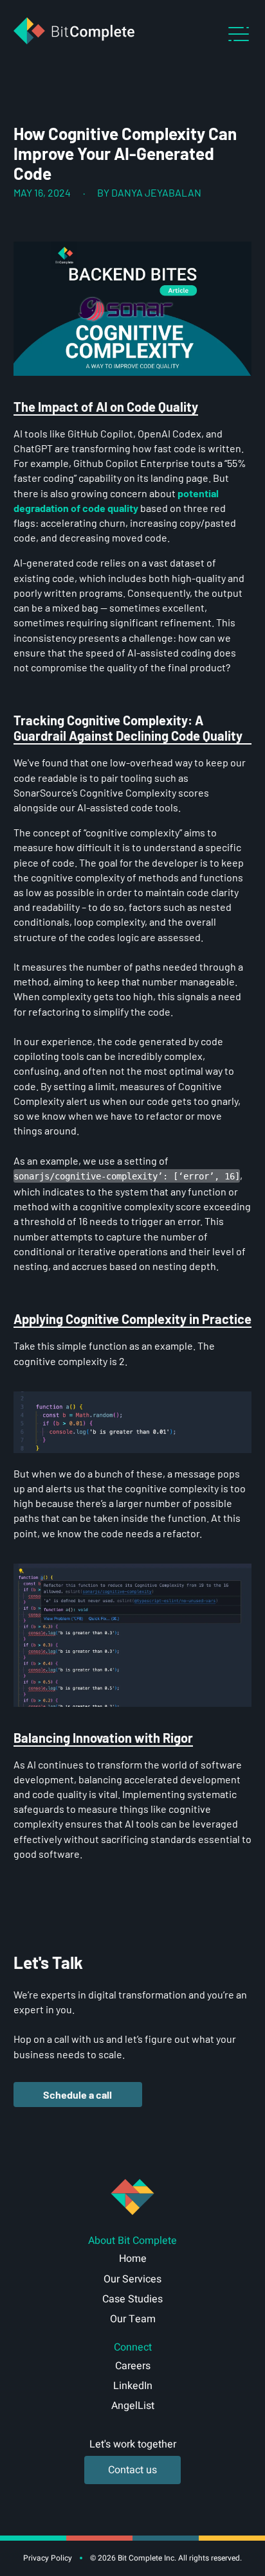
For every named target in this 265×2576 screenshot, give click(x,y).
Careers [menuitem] (133, 2366)
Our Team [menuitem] (133, 2319)
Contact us (132, 2470)
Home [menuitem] (133, 2259)
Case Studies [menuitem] (132, 2299)
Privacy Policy (48, 2558)
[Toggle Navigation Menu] (239, 34)
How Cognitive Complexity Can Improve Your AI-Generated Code (125, 153)
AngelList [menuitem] (133, 2406)
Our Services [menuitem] (132, 2279)
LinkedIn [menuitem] (133, 2386)
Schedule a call (78, 2095)
